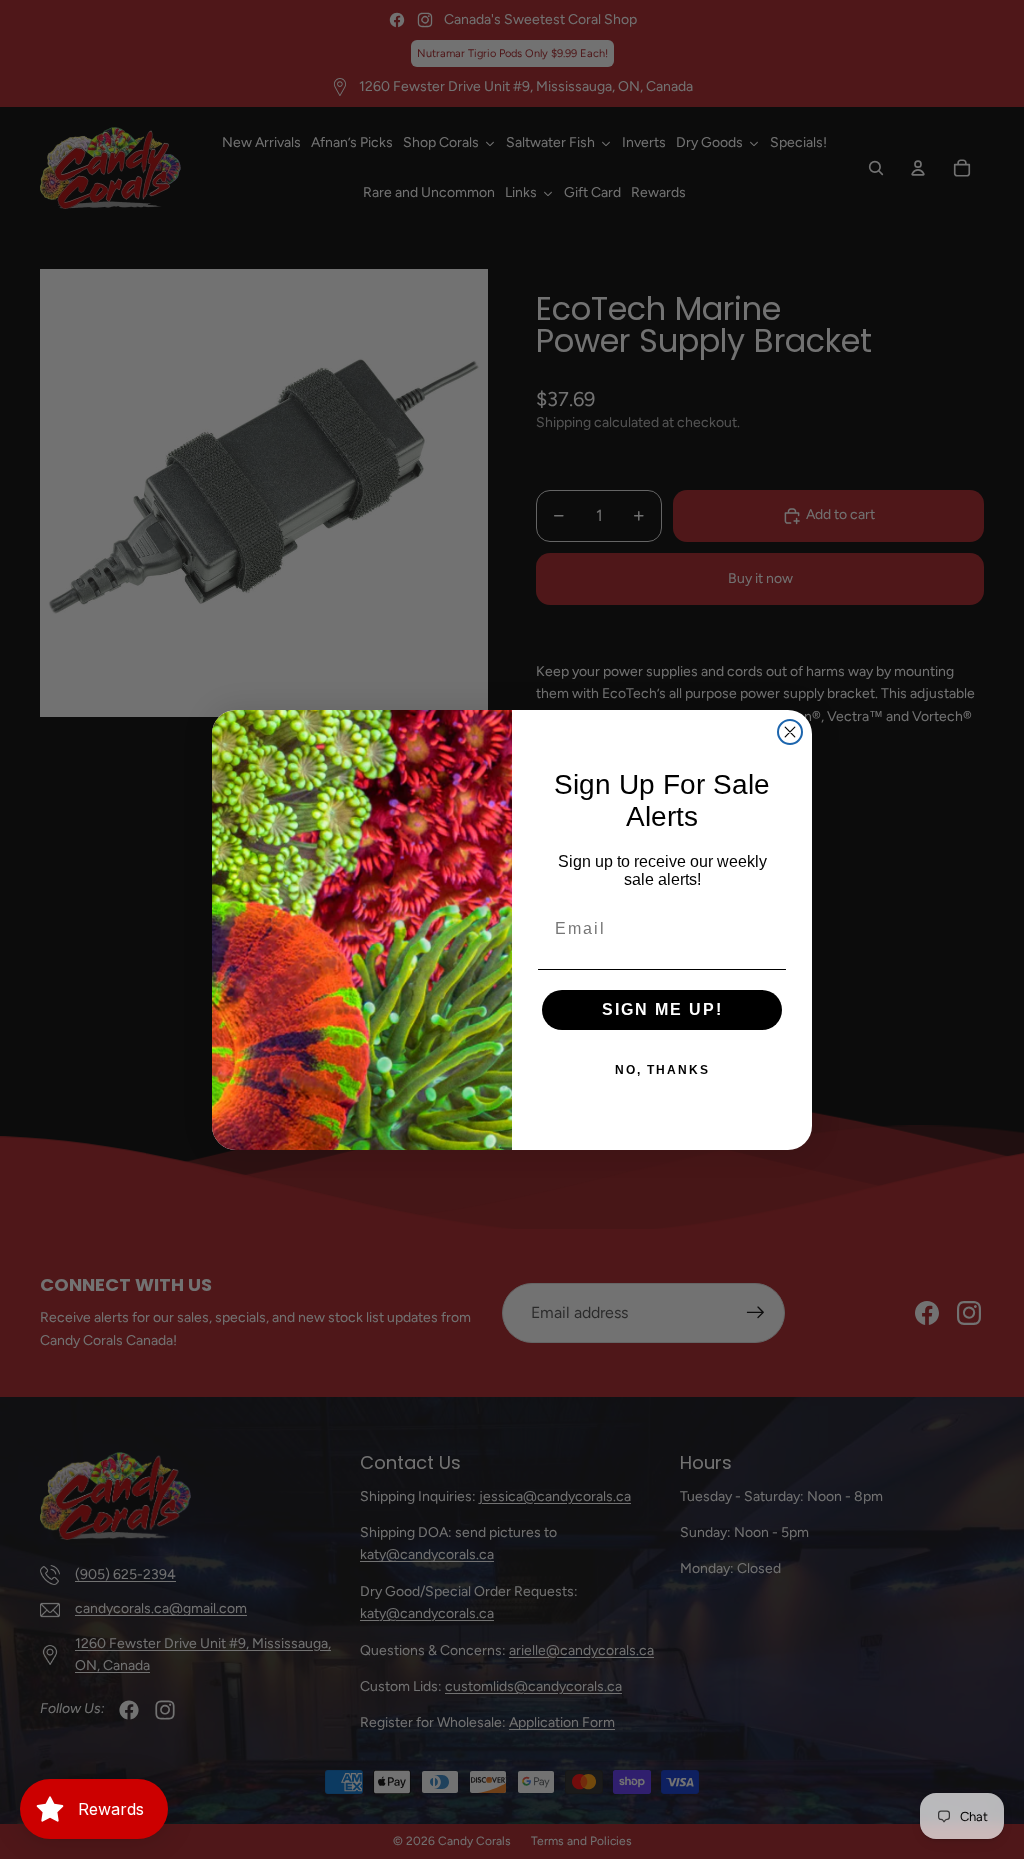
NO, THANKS (662, 1070)
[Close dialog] (790, 732)
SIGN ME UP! (662, 1009)
